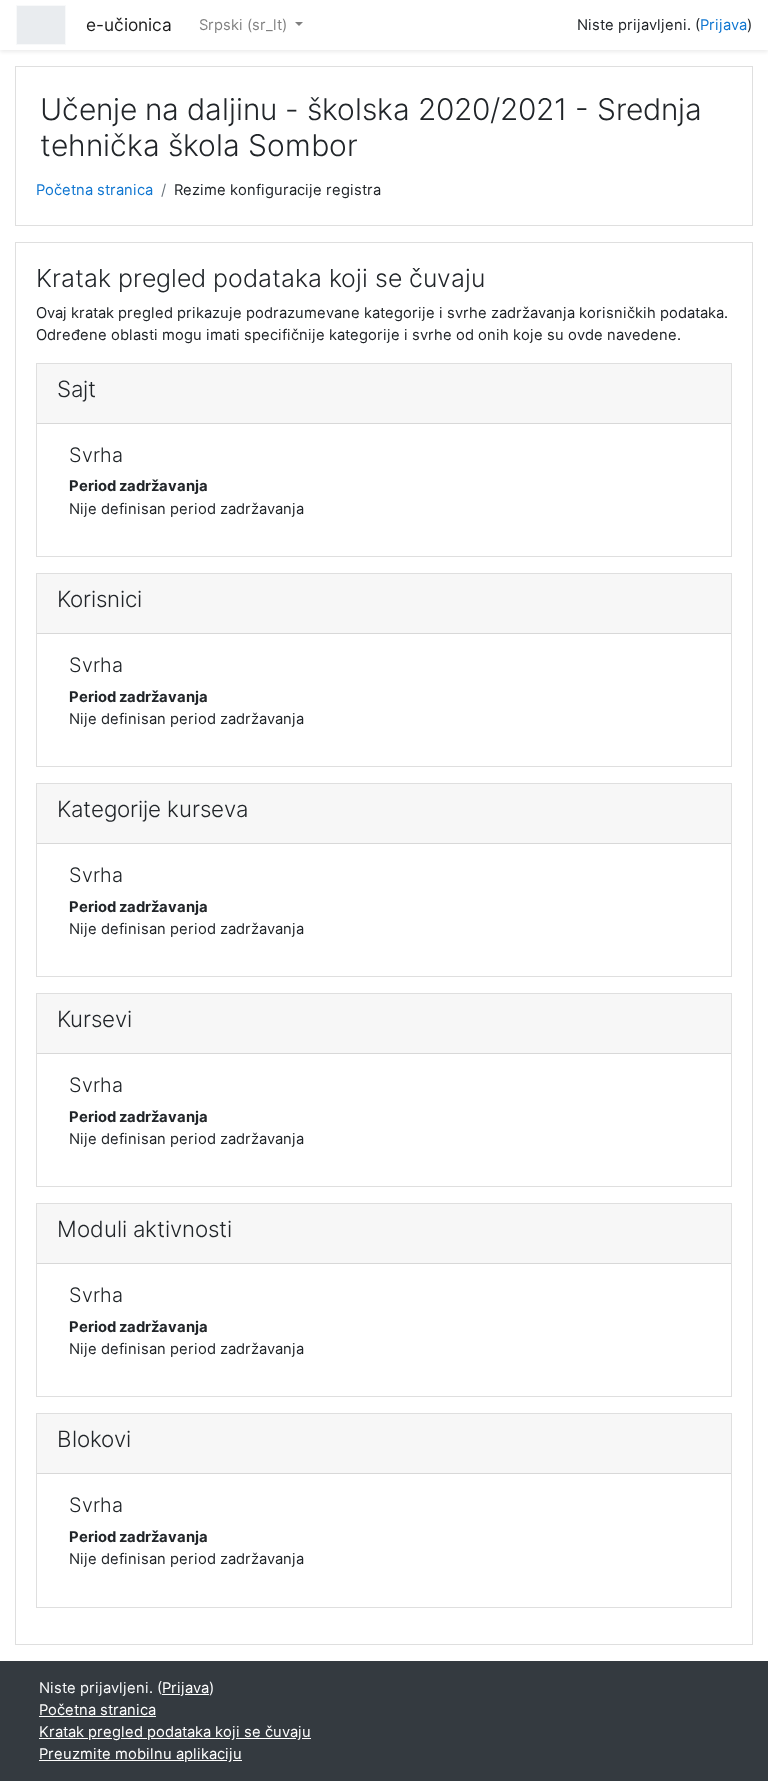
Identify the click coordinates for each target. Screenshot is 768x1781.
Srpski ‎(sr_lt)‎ (245, 25)
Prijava (723, 25)
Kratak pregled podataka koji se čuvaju (175, 1732)
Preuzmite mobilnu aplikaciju (140, 1754)
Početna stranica (94, 190)
